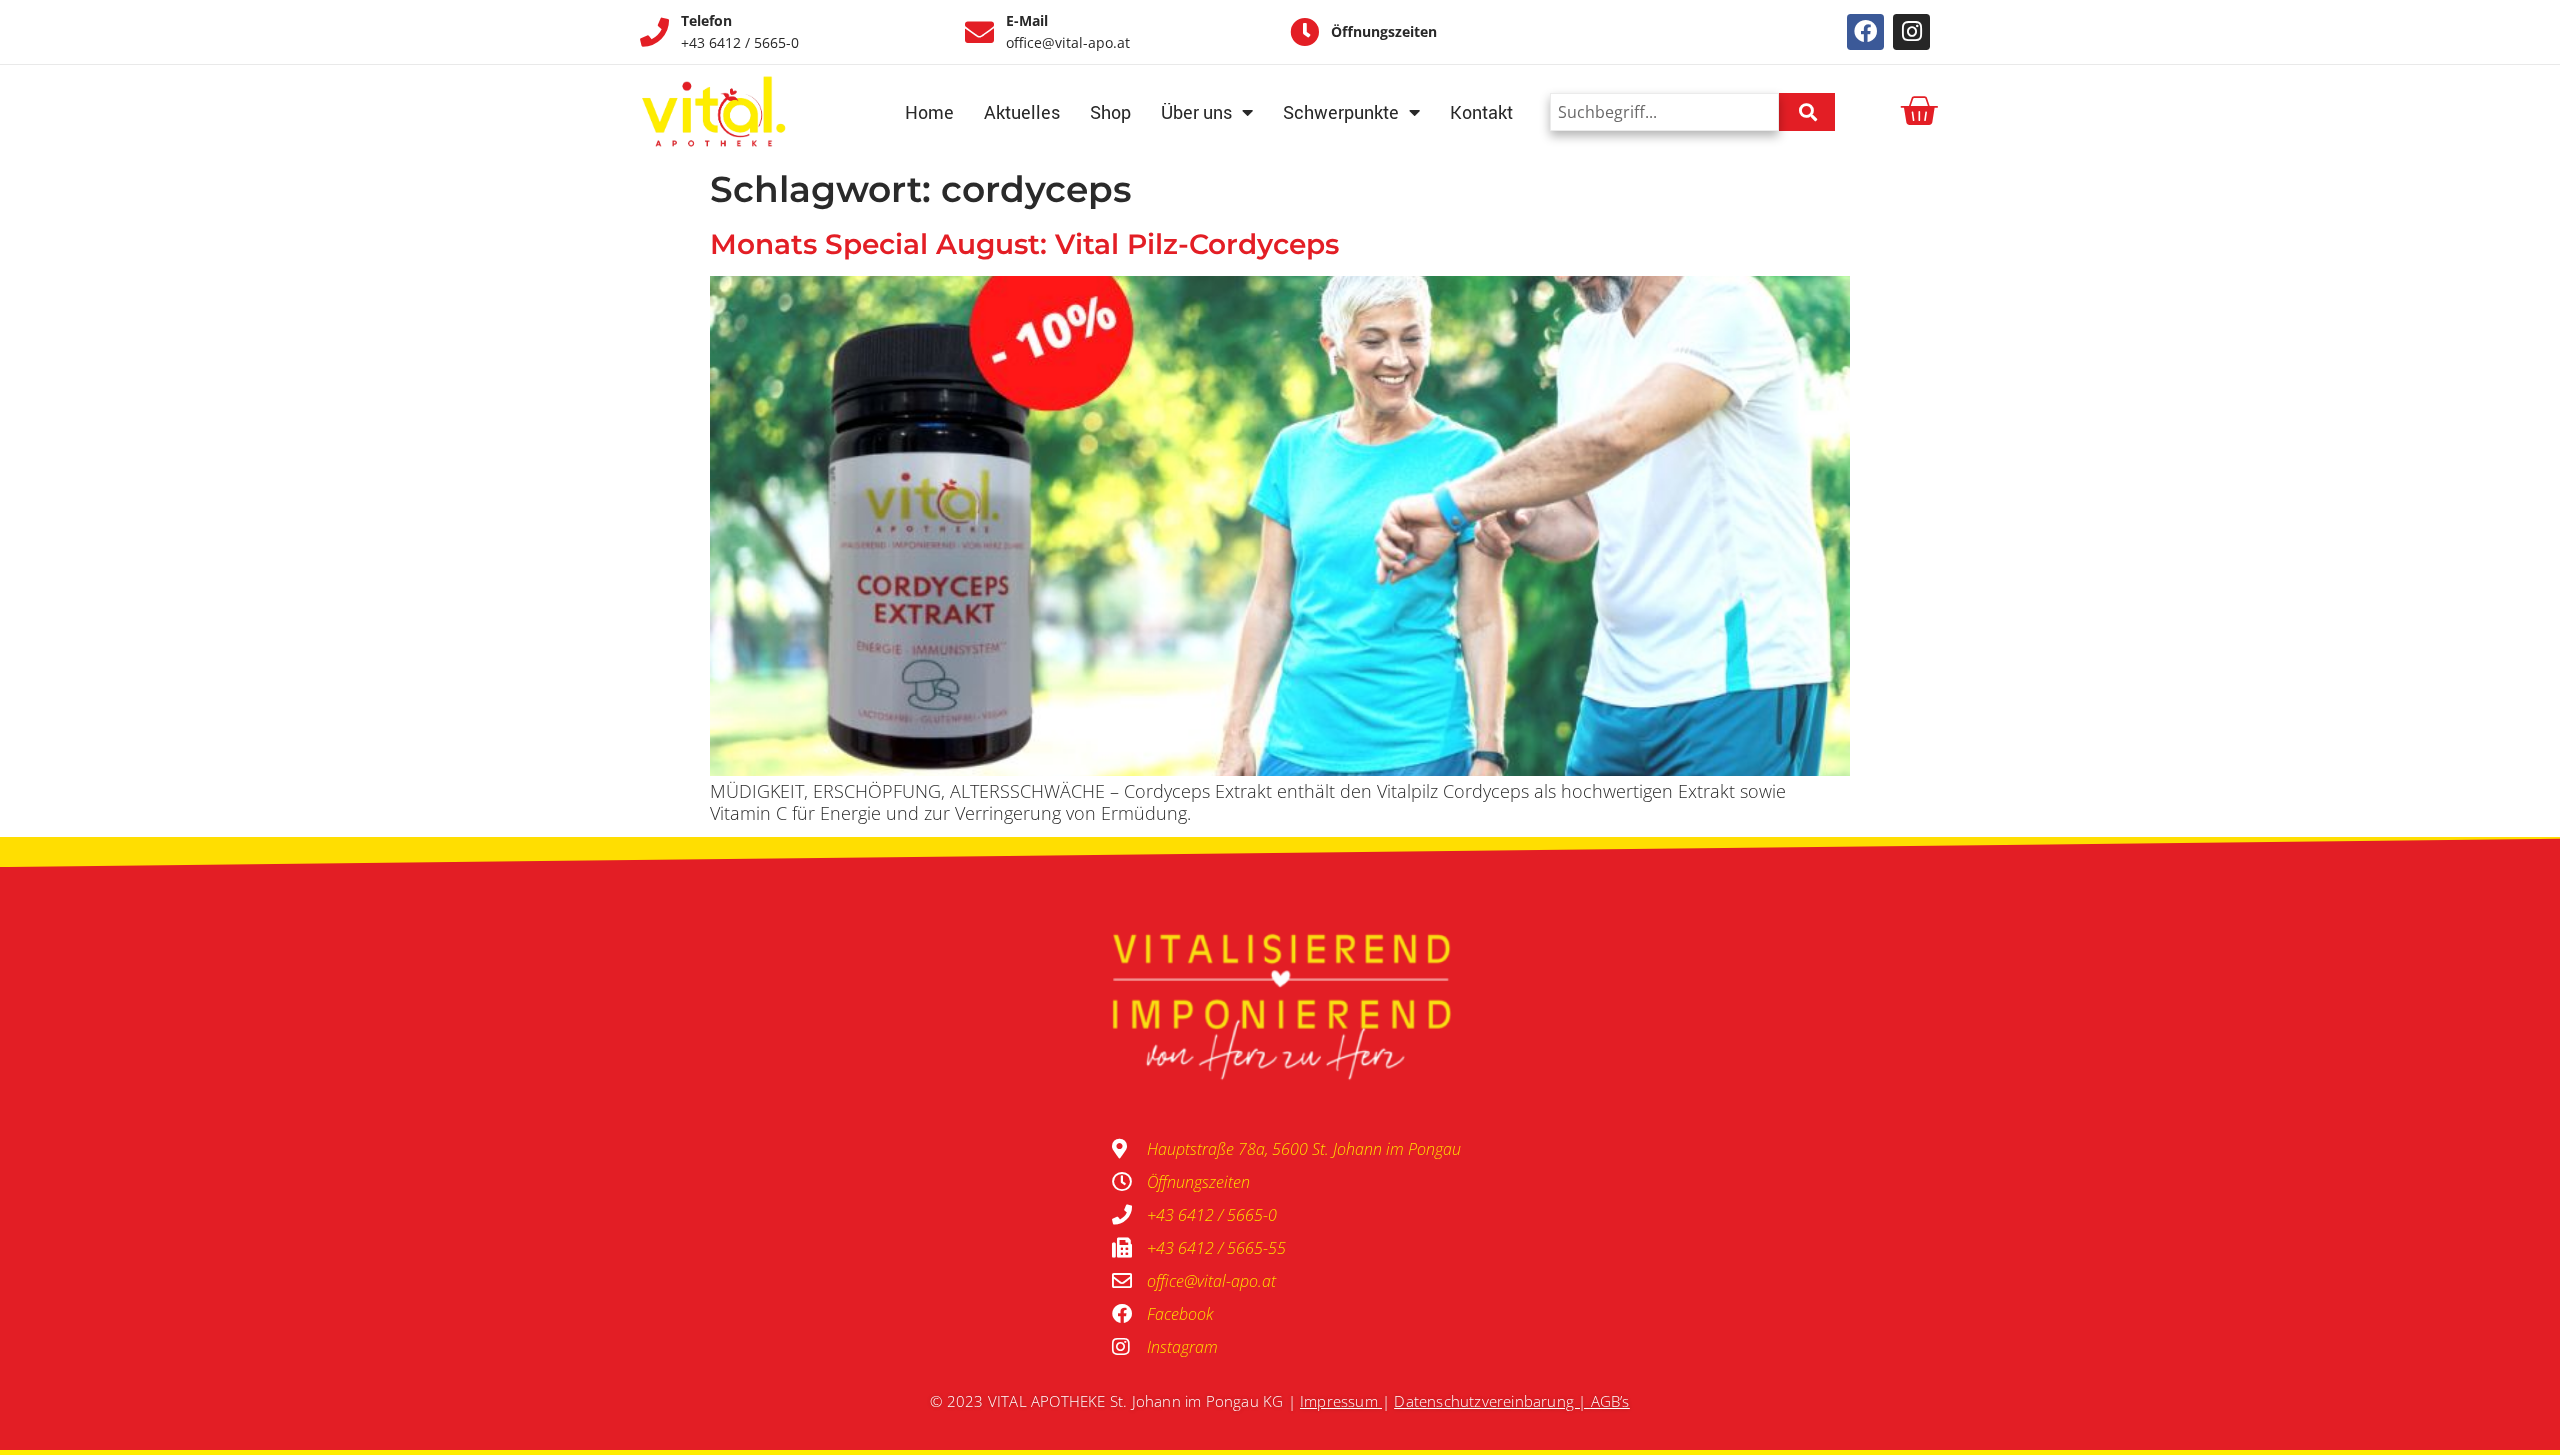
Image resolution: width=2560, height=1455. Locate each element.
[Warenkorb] (1918, 111)
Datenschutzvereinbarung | (1492, 1401)
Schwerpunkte (1341, 112)
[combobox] (1664, 112)
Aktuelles (1022, 112)
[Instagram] (1911, 32)
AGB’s (1610, 1401)
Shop (1110, 112)
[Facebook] (1865, 32)
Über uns (1196, 112)
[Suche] (1807, 112)
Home (929, 112)
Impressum (1339, 1401)
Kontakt (1481, 112)
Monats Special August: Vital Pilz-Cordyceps (1024, 244)
